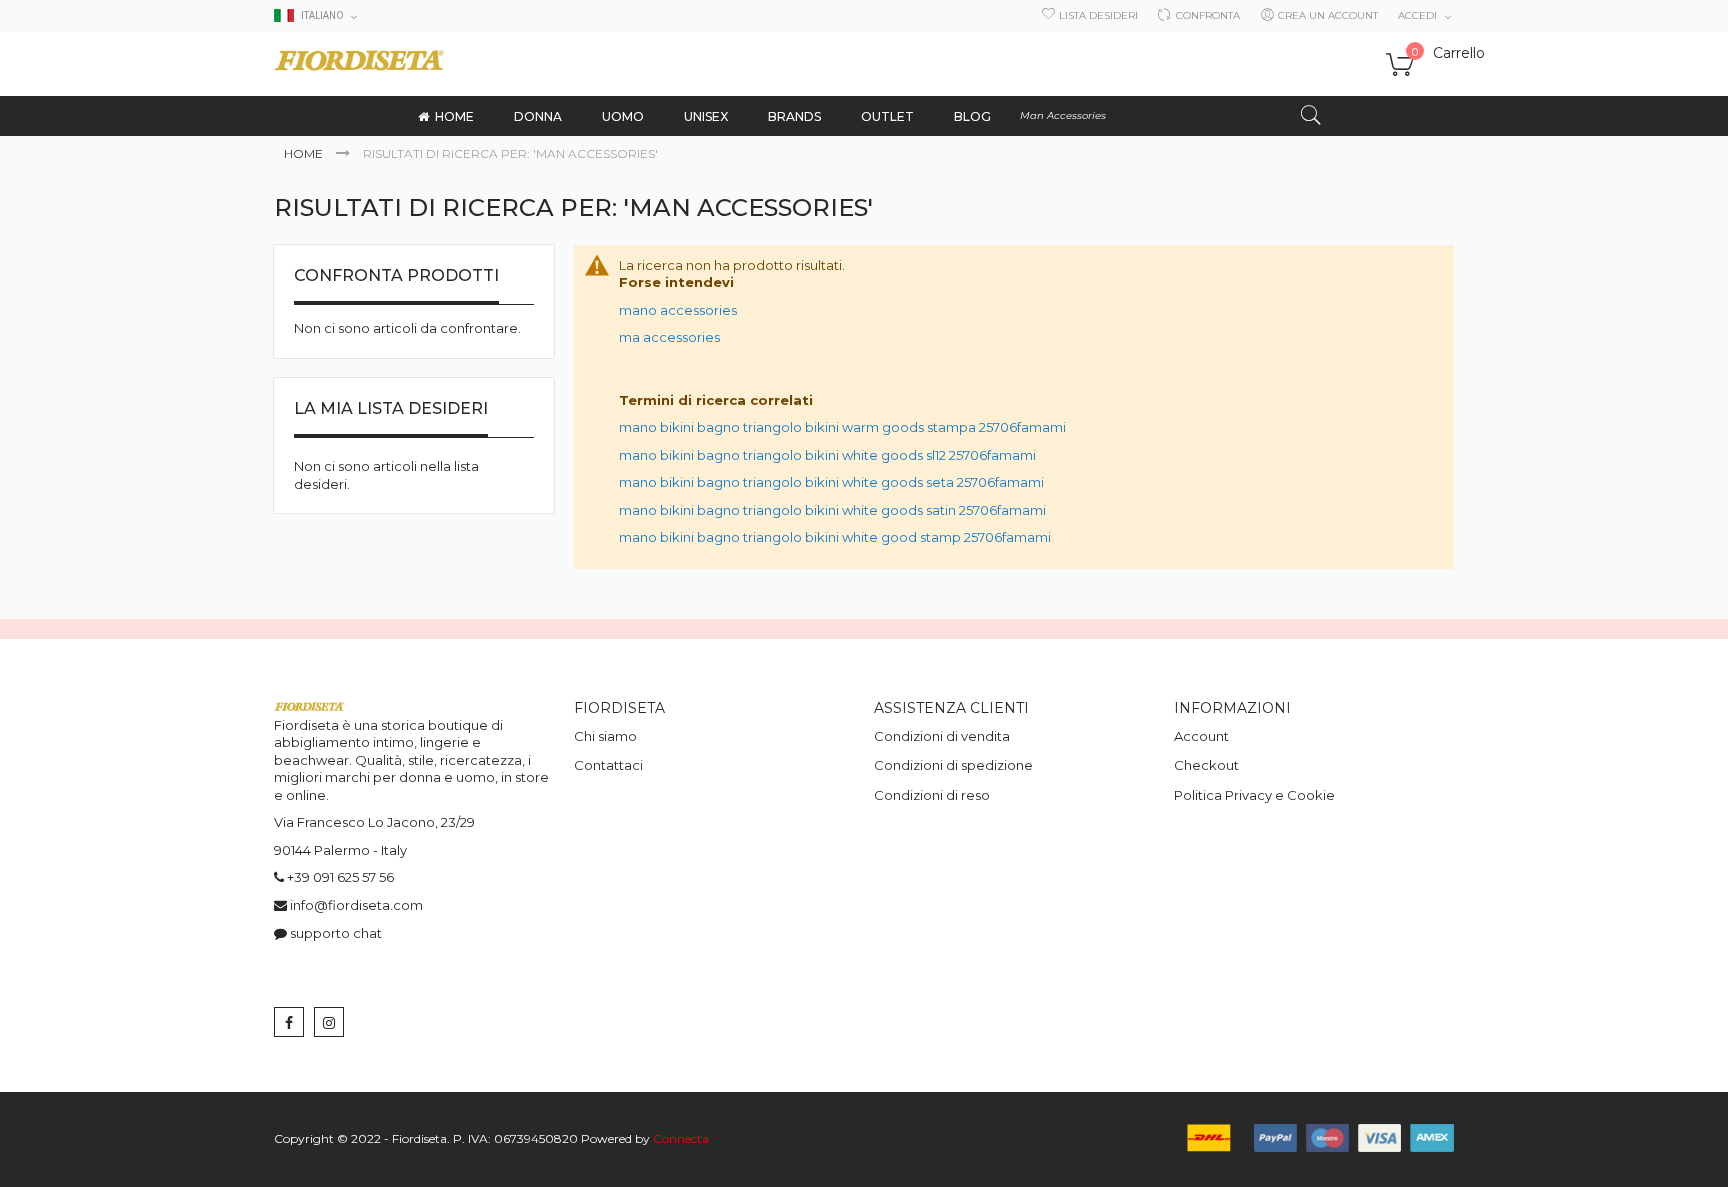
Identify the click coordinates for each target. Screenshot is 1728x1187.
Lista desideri (1098, 15)
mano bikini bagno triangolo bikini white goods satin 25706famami (832, 510)
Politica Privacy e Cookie (1254, 795)
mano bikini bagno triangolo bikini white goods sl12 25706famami (827, 455)
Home (305, 153)
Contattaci (608, 765)
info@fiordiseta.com (356, 905)
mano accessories (678, 310)
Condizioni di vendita (942, 736)
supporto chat (336, 933)
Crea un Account (1328, 15)
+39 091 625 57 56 (340, 877)
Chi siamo (605, 736)
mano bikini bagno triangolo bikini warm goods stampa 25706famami (842, 427)
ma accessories (669, 337)
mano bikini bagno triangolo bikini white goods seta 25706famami (831, 482)
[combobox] (1171, 116)
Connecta (681, 1138)
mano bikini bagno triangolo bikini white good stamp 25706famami (835, 537)
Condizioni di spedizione (953, 765)
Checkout (1206, 765)
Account (1201, 736)
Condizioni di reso (932, 795)
